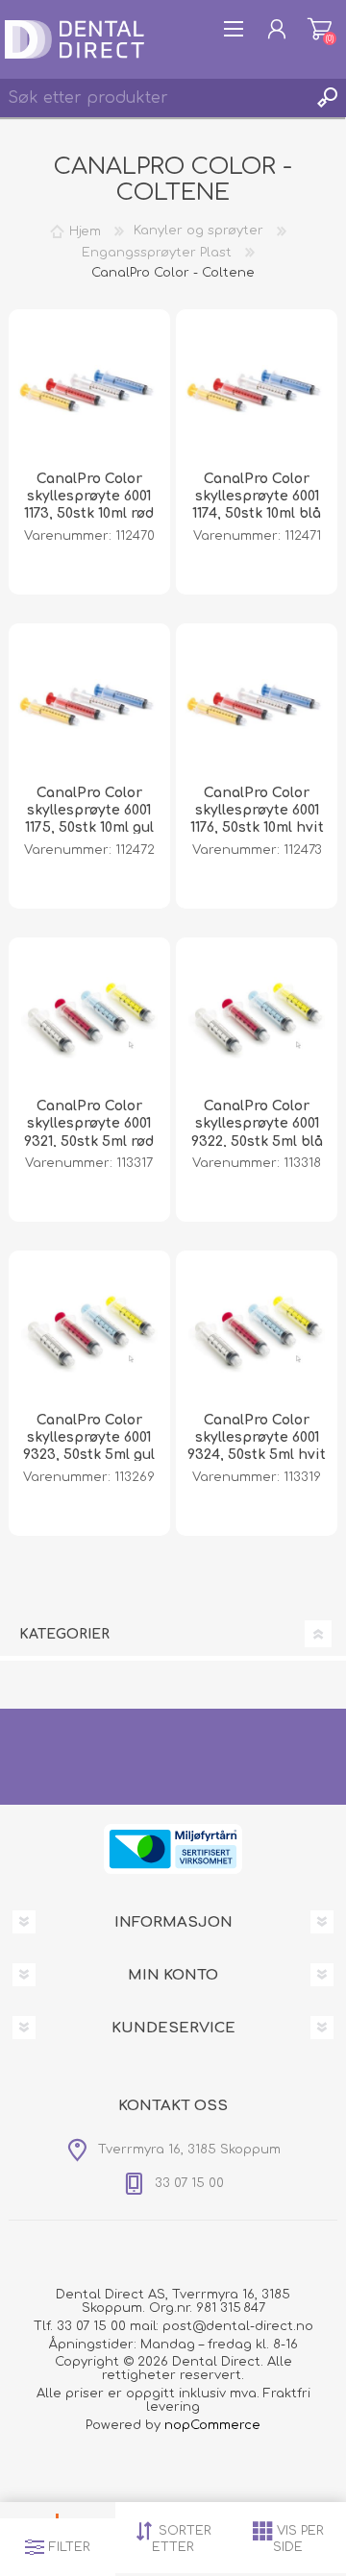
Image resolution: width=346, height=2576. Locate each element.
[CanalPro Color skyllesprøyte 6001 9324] (257, 1331)
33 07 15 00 (91, 2326)
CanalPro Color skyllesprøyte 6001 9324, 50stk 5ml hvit (257, 1437)
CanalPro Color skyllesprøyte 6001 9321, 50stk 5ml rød (89, 1123)
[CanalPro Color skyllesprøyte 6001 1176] (257, 704)
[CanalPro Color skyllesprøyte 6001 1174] (257, 390)
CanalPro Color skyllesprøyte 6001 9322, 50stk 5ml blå (257, 1123)
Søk (327, 98)
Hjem (85, 231)
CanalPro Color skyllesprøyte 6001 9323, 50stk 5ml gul (89, 1437)
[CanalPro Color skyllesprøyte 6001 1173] (89, 390)
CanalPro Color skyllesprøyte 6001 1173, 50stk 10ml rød (89, 496)
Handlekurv (320, 29)
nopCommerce (212, 2425)
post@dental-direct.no (238, 2326)
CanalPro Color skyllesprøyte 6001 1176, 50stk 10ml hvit (257, 810)
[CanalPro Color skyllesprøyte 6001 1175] (89, 704)
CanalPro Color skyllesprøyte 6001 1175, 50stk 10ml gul (89, 810)
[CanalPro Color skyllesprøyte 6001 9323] (89, 1331)
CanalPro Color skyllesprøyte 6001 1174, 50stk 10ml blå (257, 496)
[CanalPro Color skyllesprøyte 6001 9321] (89, 1018)
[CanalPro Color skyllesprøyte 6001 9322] (257, 1018)
